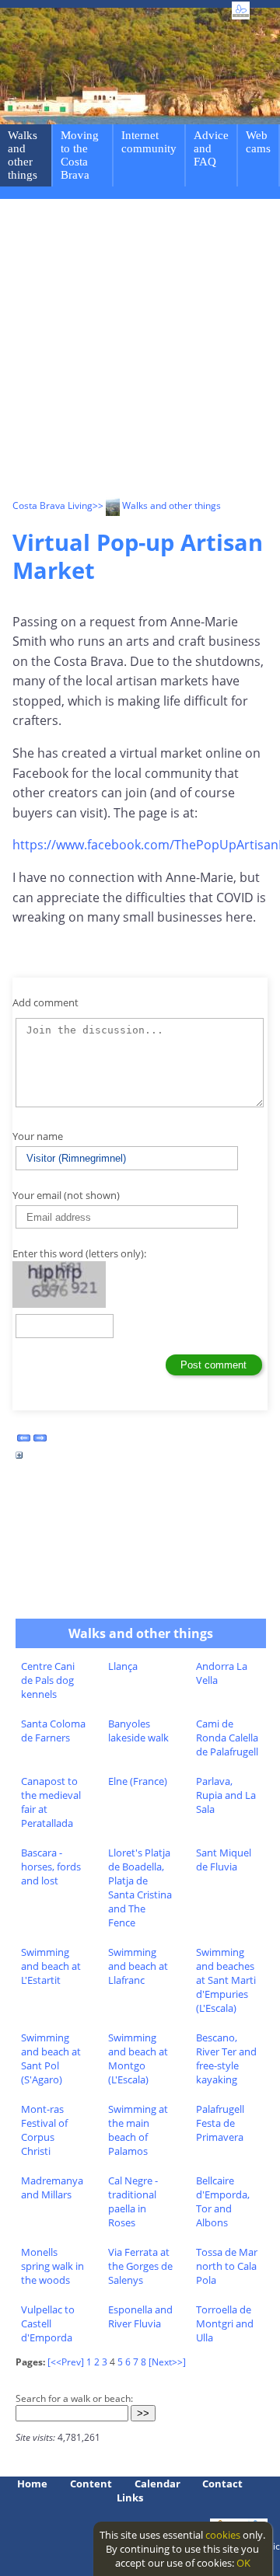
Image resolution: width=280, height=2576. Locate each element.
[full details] (19, 1459)
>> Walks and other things (157, 505)
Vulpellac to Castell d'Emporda (48, 2323)
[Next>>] (167, 2362)
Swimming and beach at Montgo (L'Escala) (138, 2058)
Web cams (258, 142)
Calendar (157, 2484)
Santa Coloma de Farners (53, 1731)
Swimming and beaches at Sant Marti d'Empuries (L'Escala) (226, 1980)
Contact (222, 2484)
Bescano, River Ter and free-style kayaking (226, 2058)
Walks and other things (23, 155)
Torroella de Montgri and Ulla (225, 2323)
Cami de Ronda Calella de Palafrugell (227, 1738)
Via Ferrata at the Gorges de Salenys (140, 2266)
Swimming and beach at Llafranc (138, 1966)
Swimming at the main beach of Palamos (138, 2130)
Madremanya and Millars (52, 2187)
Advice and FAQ (211, 148)
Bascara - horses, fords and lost (51, 1867)
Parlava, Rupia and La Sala (226, 1795)
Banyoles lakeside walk (138, 1731)
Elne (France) (138, 1781)
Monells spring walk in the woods (52, 2266)
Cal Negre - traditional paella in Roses (133, 2201)
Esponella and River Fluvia (140, 2316)
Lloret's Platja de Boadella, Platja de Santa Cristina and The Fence (140, 1888)
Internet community (149, 142)
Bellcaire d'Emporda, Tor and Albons (223, 2201)
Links (130, 2498)
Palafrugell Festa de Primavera (220, 2123)
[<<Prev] (66, 2362)
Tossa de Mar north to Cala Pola (227, 2266)
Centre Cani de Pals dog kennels (48, 1680)
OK (243, 2563)
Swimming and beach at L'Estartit (51, 1966)
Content (91, 2484)
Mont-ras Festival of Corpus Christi (44, 2130)
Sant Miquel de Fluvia (224, 1860)
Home (32, 2484)
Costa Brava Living (52, 505)
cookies (223, 2535)
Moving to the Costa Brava (80, 155)
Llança (123, 1666)
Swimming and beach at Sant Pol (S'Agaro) (51, 2058)
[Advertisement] (140, 351)
